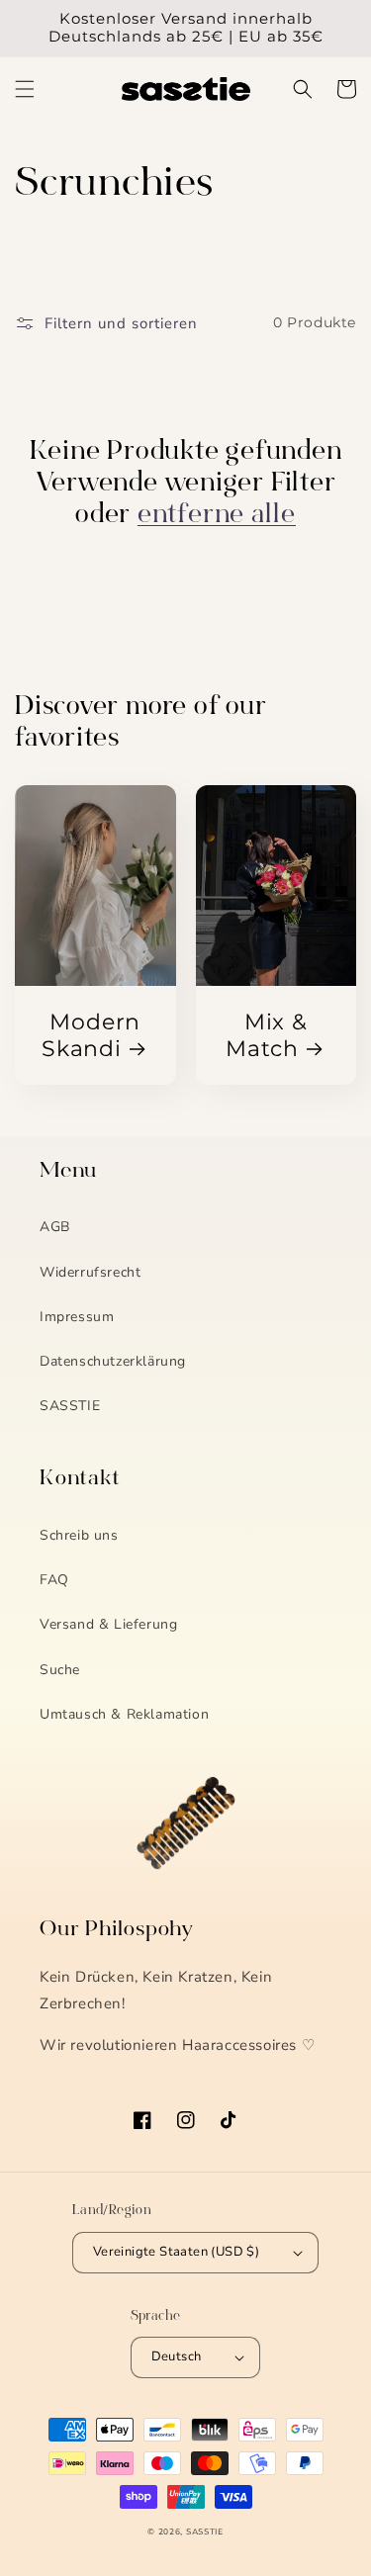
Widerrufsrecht (90, 1272)
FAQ (54, 1580)
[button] (25, 89)
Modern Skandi (91, 1035)
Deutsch (177, 2356)
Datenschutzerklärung (113, 1361)
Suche (60, 1670)
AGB (55, 1227)
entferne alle (217, 516)
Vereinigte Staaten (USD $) (176, 2252)
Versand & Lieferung (108, 1624)
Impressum (77, 1317)
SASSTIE (70, 1406)
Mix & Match (267, 1035)
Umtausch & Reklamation (124, 1714)
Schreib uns (79, 1535)
